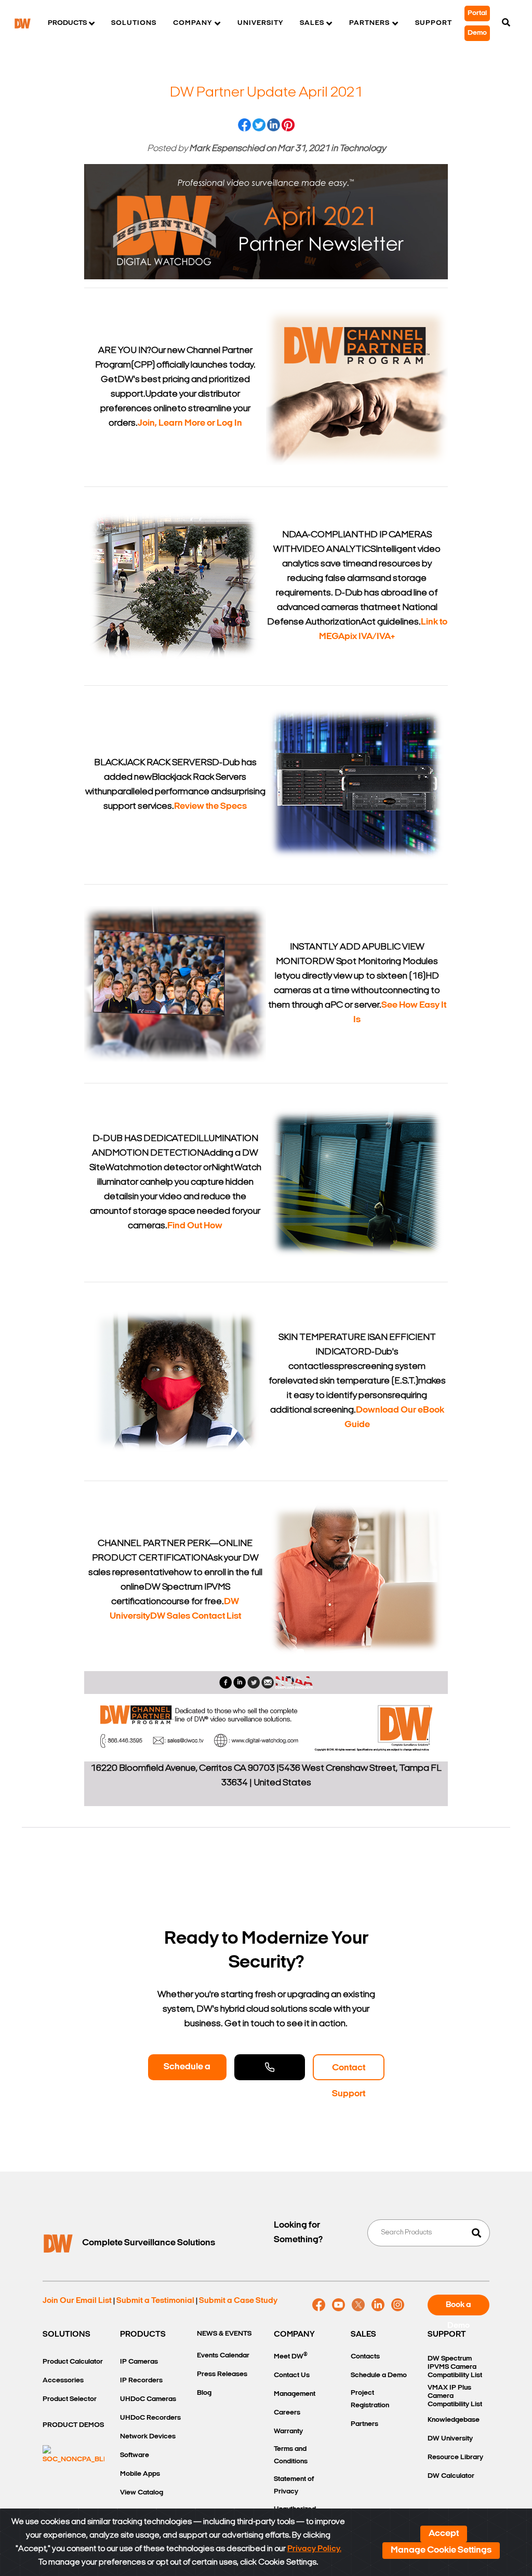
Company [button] (192, 23)
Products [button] (67, 23)
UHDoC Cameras (148, 2399)
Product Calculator (73, 2362)
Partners (364, 2424)
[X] (358, 2305)
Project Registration (370, 2399)
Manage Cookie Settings (441, 2551)
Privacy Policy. (314, 2549)
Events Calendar (223, 2356)
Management (295, 2394)
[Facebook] (319, 2305)
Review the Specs (210, 807)
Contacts (365, 2357)
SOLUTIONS (66, 2335)
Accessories (63, 2381)
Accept (444, 2534)
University (260, 23)
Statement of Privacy (294, 2485)
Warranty (288, 2431)
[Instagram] (398, 2305)
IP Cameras (139, 2362)
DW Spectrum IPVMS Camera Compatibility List (455, 2367)
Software (135, 2455)
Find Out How (195, 1226)
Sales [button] (312, 23)
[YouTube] (338, 2305)
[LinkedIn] (378, 2305)
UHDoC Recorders (150, 2418)
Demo (477, 33)
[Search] (506, 23)
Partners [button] (369, 23)
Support (434, 23)
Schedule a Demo (187, 2071)
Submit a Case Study (238, 2301)
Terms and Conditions (291, 2455)
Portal (477, 13)
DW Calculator (451, 2476)
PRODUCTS (143, 2335)
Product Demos (73, 2425)
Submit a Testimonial (155, 2301)
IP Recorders (141, 2381)
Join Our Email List (77, 2301)
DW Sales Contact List (196, 1617)
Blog (204, 2393)
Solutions (134, 23)
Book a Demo (458, 2308)
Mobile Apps (140, 2474)
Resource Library (455, 2457)
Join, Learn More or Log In (190, 424)
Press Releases (222, 2374)
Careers (287, 2413)
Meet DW (291, 2356)
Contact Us (292, 2375)
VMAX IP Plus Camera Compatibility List (455, 2396)
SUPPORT (447, 2335)
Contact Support (349, 2072)
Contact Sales (270, 2067)
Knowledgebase (454, 2420)
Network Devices (148, 2437)
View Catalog (142, 2493)
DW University (450, 2439)
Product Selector (70, 2399)
